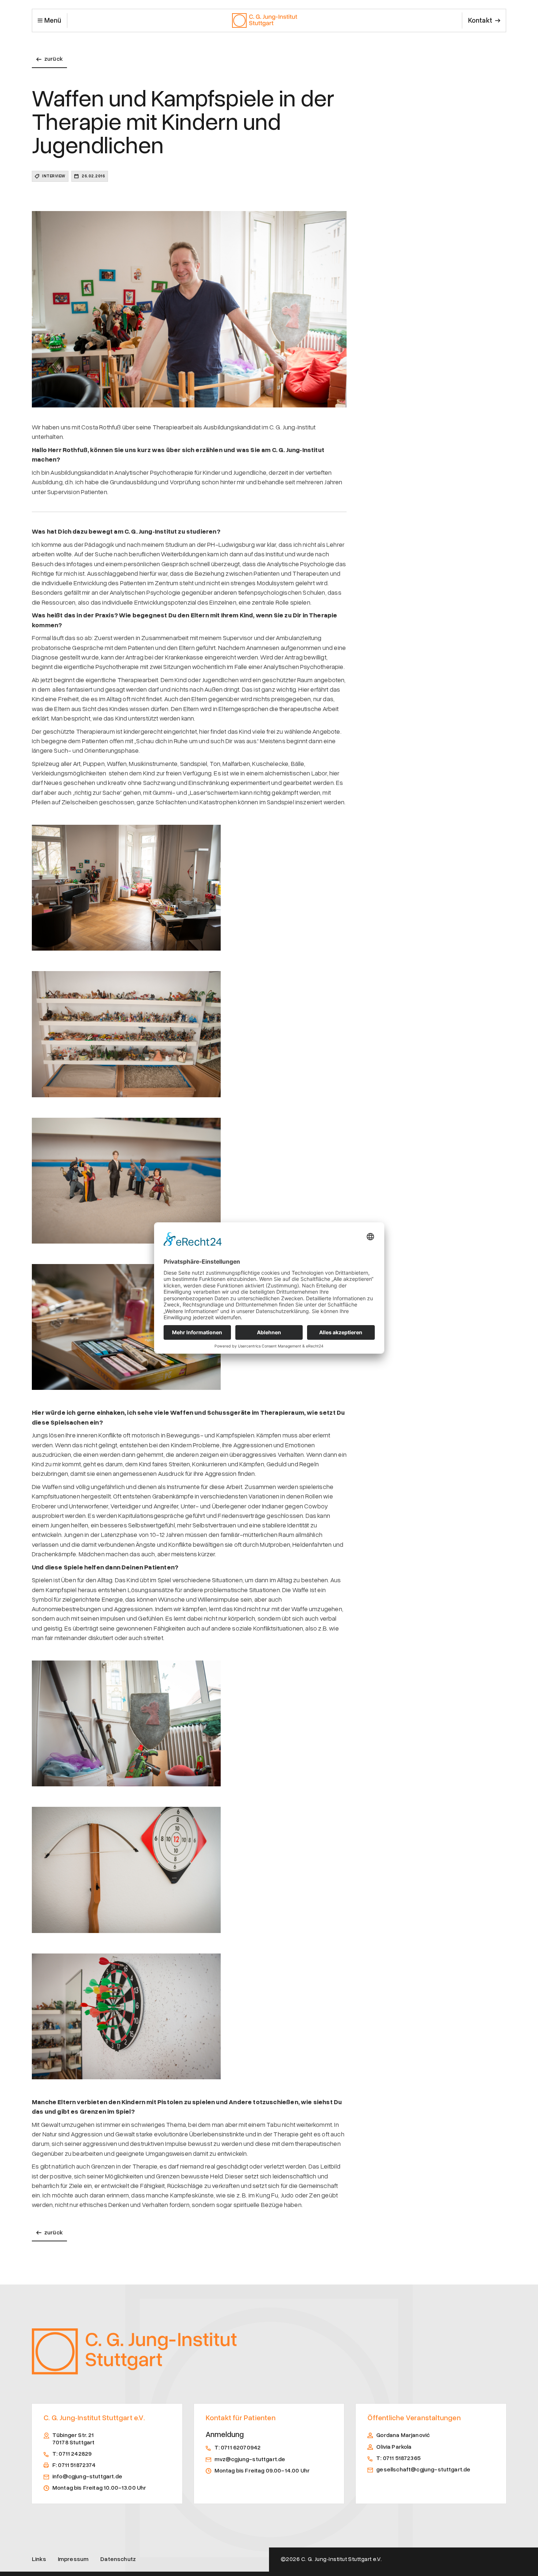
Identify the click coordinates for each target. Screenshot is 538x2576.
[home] (265, 20)
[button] (50, 20)
